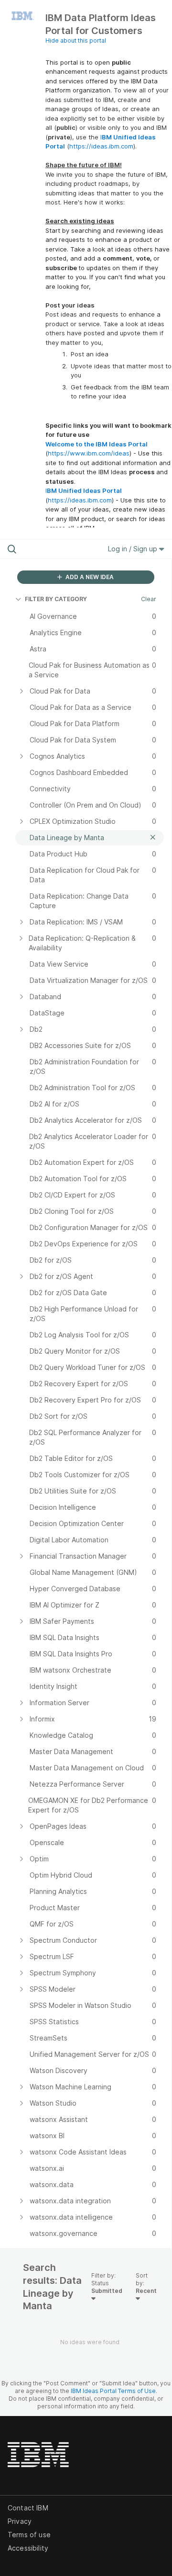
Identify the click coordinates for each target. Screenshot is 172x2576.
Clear (149, 599)
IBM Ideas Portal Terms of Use (113, 2391)
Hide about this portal (76, 40)
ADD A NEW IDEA (89, 577)
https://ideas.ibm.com (101, 146)
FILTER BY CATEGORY (56, 599)
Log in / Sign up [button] (134, 549)
